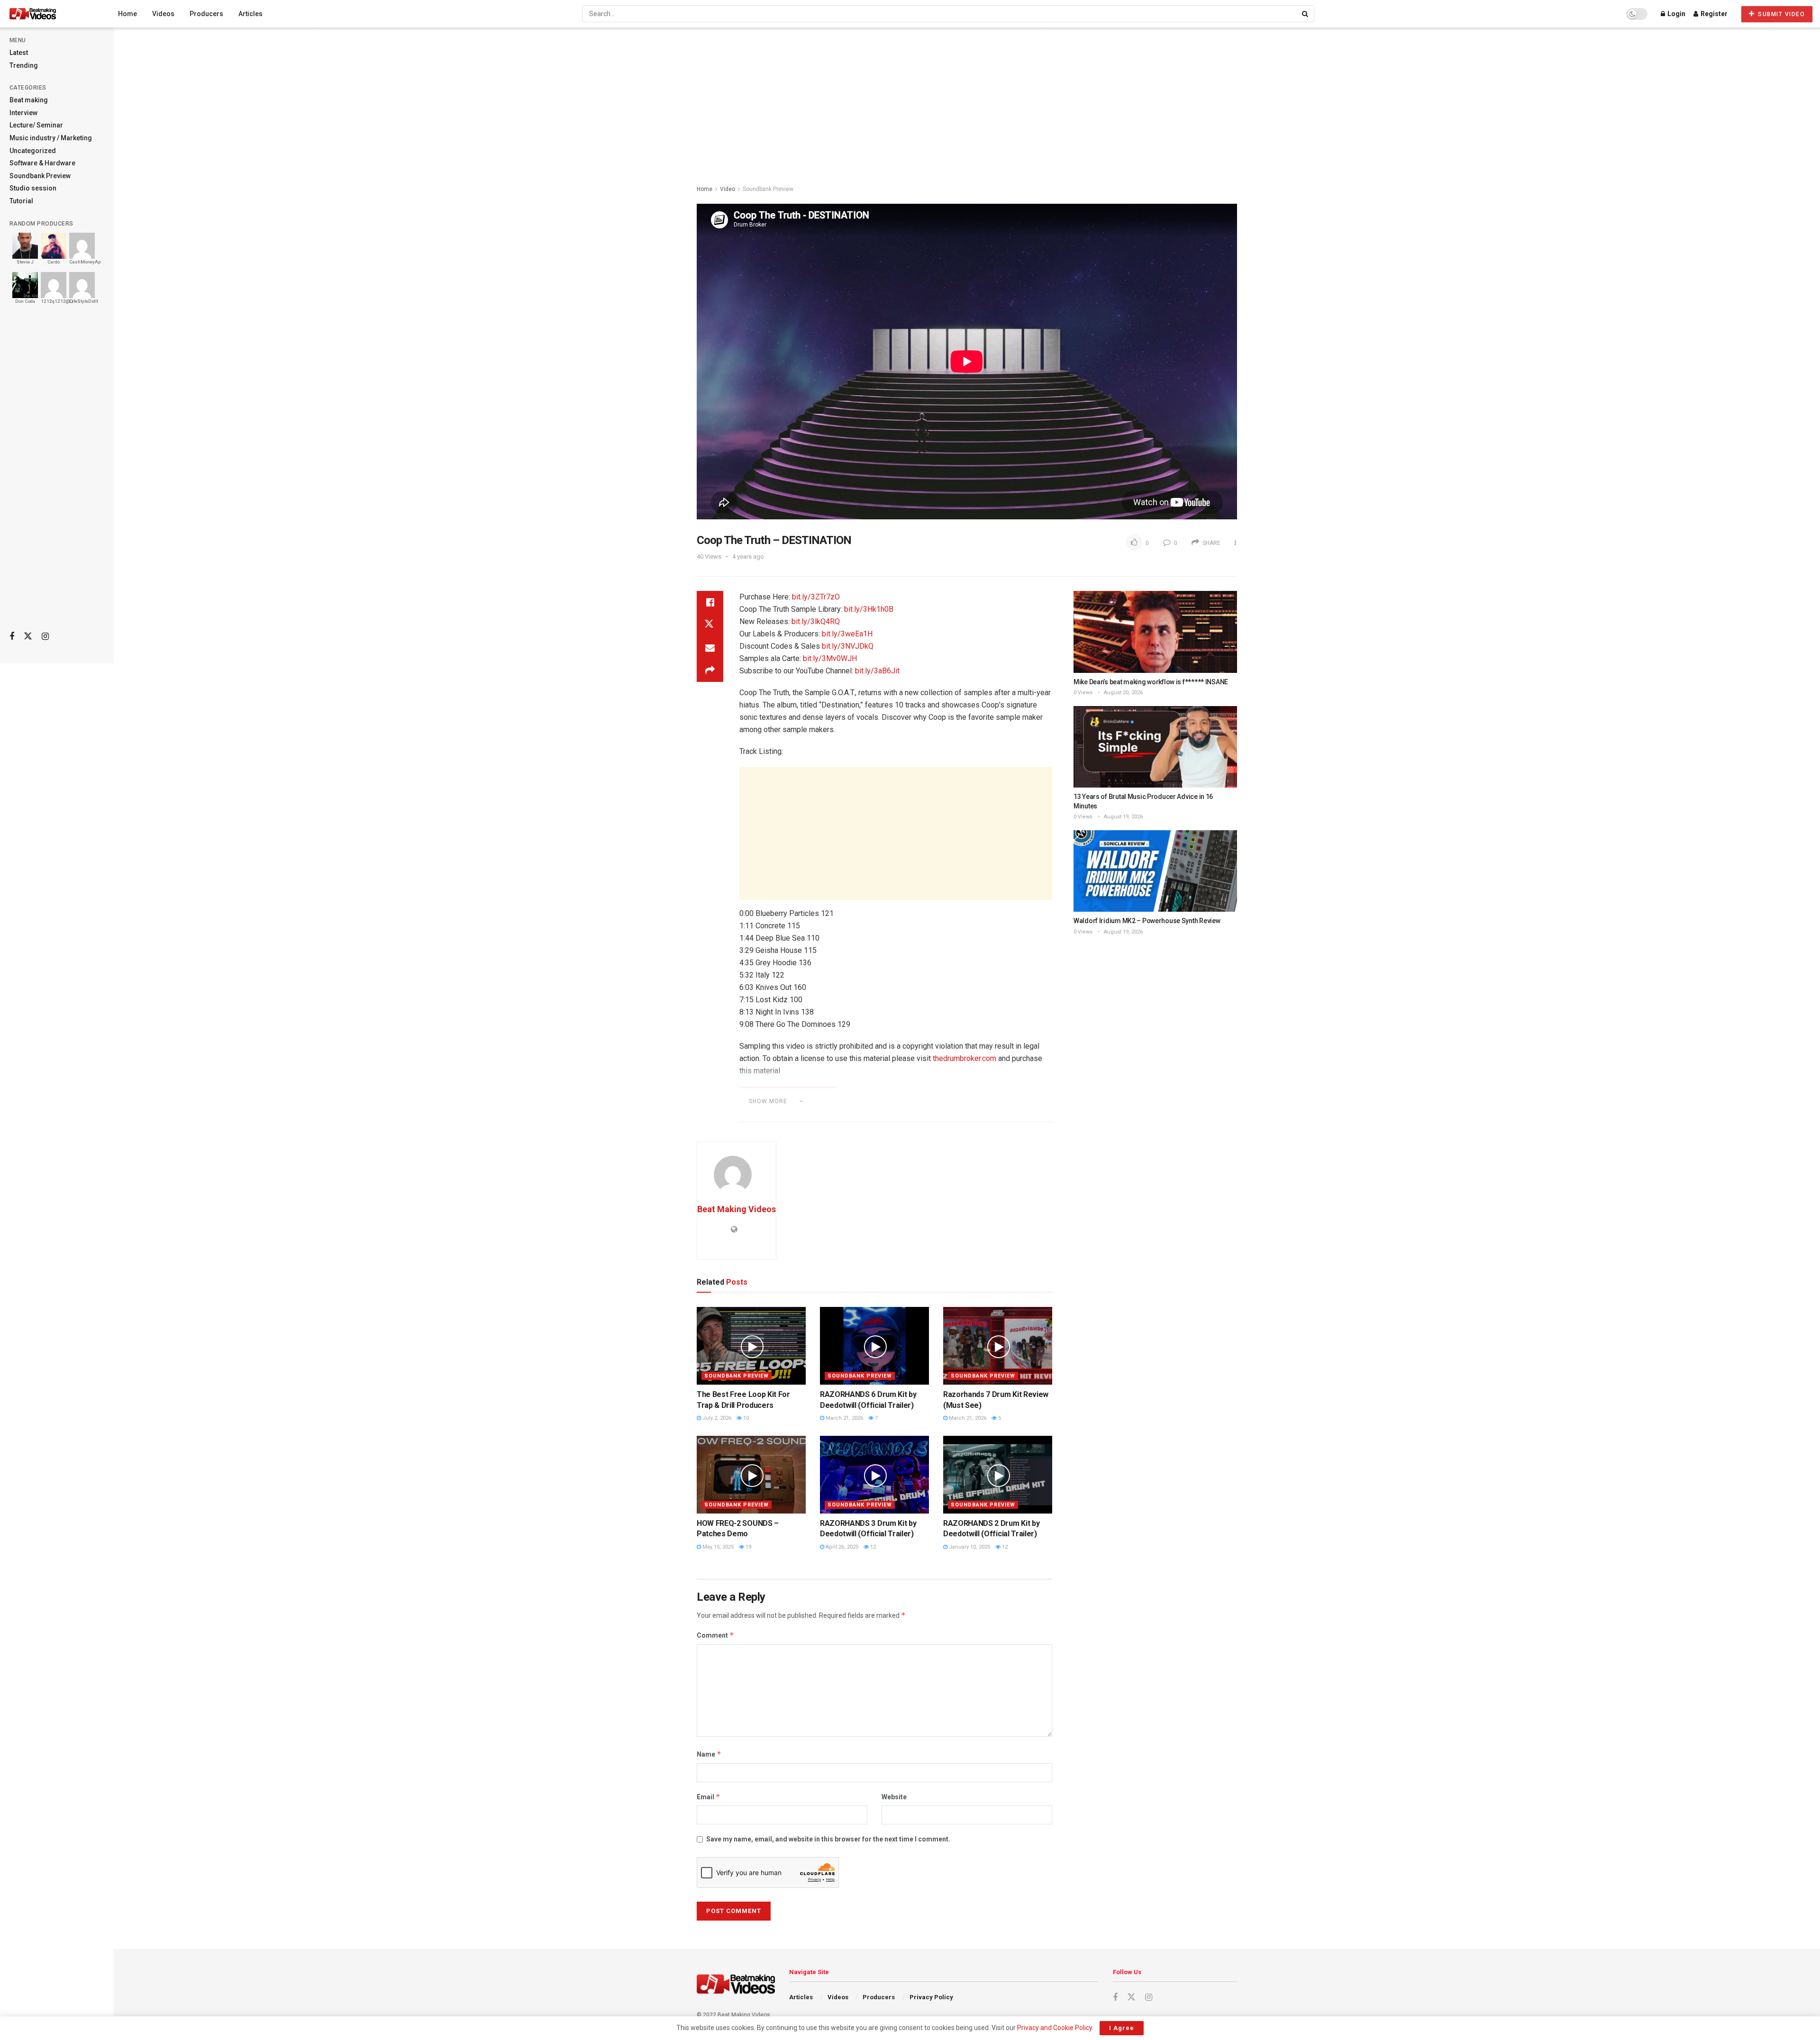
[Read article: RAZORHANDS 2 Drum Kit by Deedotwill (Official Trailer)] (998, 1475)
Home (127, 14)
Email (709, 1797)
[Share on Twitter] (710, 625)
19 (748, 1547)
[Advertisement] (57, 474)
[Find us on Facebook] (12, 637)
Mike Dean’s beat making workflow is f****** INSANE (1151, 682)
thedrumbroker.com (965, 1058)
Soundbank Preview (40, 176)
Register (1713, 14)
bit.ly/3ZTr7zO (816, 597)
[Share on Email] (710, 648)
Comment (715, 1635)
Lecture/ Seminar (36, 125)
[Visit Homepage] (50, 14)
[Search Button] (1306, 14)
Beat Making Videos (737, 1209)
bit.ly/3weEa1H (847, 634)
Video (728, 189)
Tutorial (21, 201)
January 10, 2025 (969, 1547)
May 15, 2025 (717, 1547)
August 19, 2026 (1123, 817)
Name (709, 1754)
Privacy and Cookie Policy (1055, 2028)
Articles (250, 14)
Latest (19, 53)
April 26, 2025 (841, 1547)
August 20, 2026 (1123, 693)
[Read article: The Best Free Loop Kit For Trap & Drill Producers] (751, 1346)
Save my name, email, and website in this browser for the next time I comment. (828, 1839)
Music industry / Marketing (51, 138)
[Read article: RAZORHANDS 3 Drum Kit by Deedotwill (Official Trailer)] (874, 1475)
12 (872, 1547)
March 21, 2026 (844, 1418)
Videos (163, 14)
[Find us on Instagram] (45, 637)
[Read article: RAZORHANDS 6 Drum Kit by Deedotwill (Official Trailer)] (874, 1346)
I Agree (1122, 2028)
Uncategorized (33, 151)
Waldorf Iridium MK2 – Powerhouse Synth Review (1147, 921)
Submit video (1781, 14)
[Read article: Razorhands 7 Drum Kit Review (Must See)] (998, 1346)
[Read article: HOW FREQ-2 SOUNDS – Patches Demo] (751, 1475)
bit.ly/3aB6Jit (877, 671)
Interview (23, 113)
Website (894, 1797)
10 (745, 1418)
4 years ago (748, 557)
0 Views (1083, 693)
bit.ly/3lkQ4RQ (816, 621)
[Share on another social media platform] (710, 671)
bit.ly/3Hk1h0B (869, 609)
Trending (24, 65)
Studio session (33, 188)
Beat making (29, 100)
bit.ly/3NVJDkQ (848, 646)
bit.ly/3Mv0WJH (830, 658)
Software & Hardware (42, 163)
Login (1676, 14)
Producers (206, 14)
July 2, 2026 (716, 1418)
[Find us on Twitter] (28, 636)
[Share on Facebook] (710, 602)
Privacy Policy (931, 1997)
